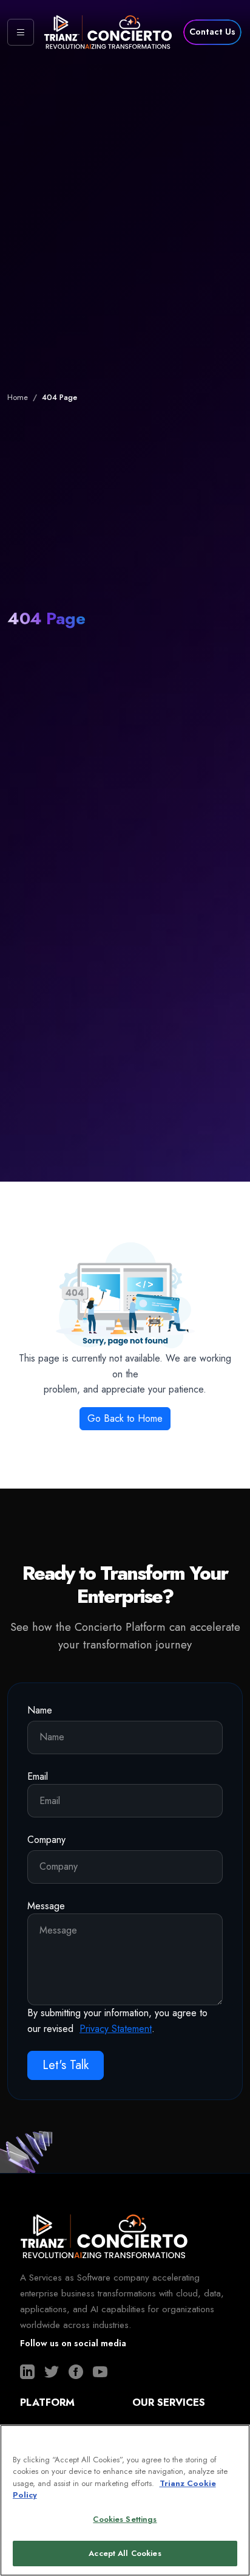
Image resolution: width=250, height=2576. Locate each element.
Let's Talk (66, 2065)
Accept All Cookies (125, 2553)
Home (18, 397)
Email (38, 1776)
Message (46, 1906)
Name (40, 1710)
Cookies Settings (125, 2519)
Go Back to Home (125, 1418)
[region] (125, 2500)
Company (46, 1840)
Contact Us (212, 32)
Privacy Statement (116, 2029)
